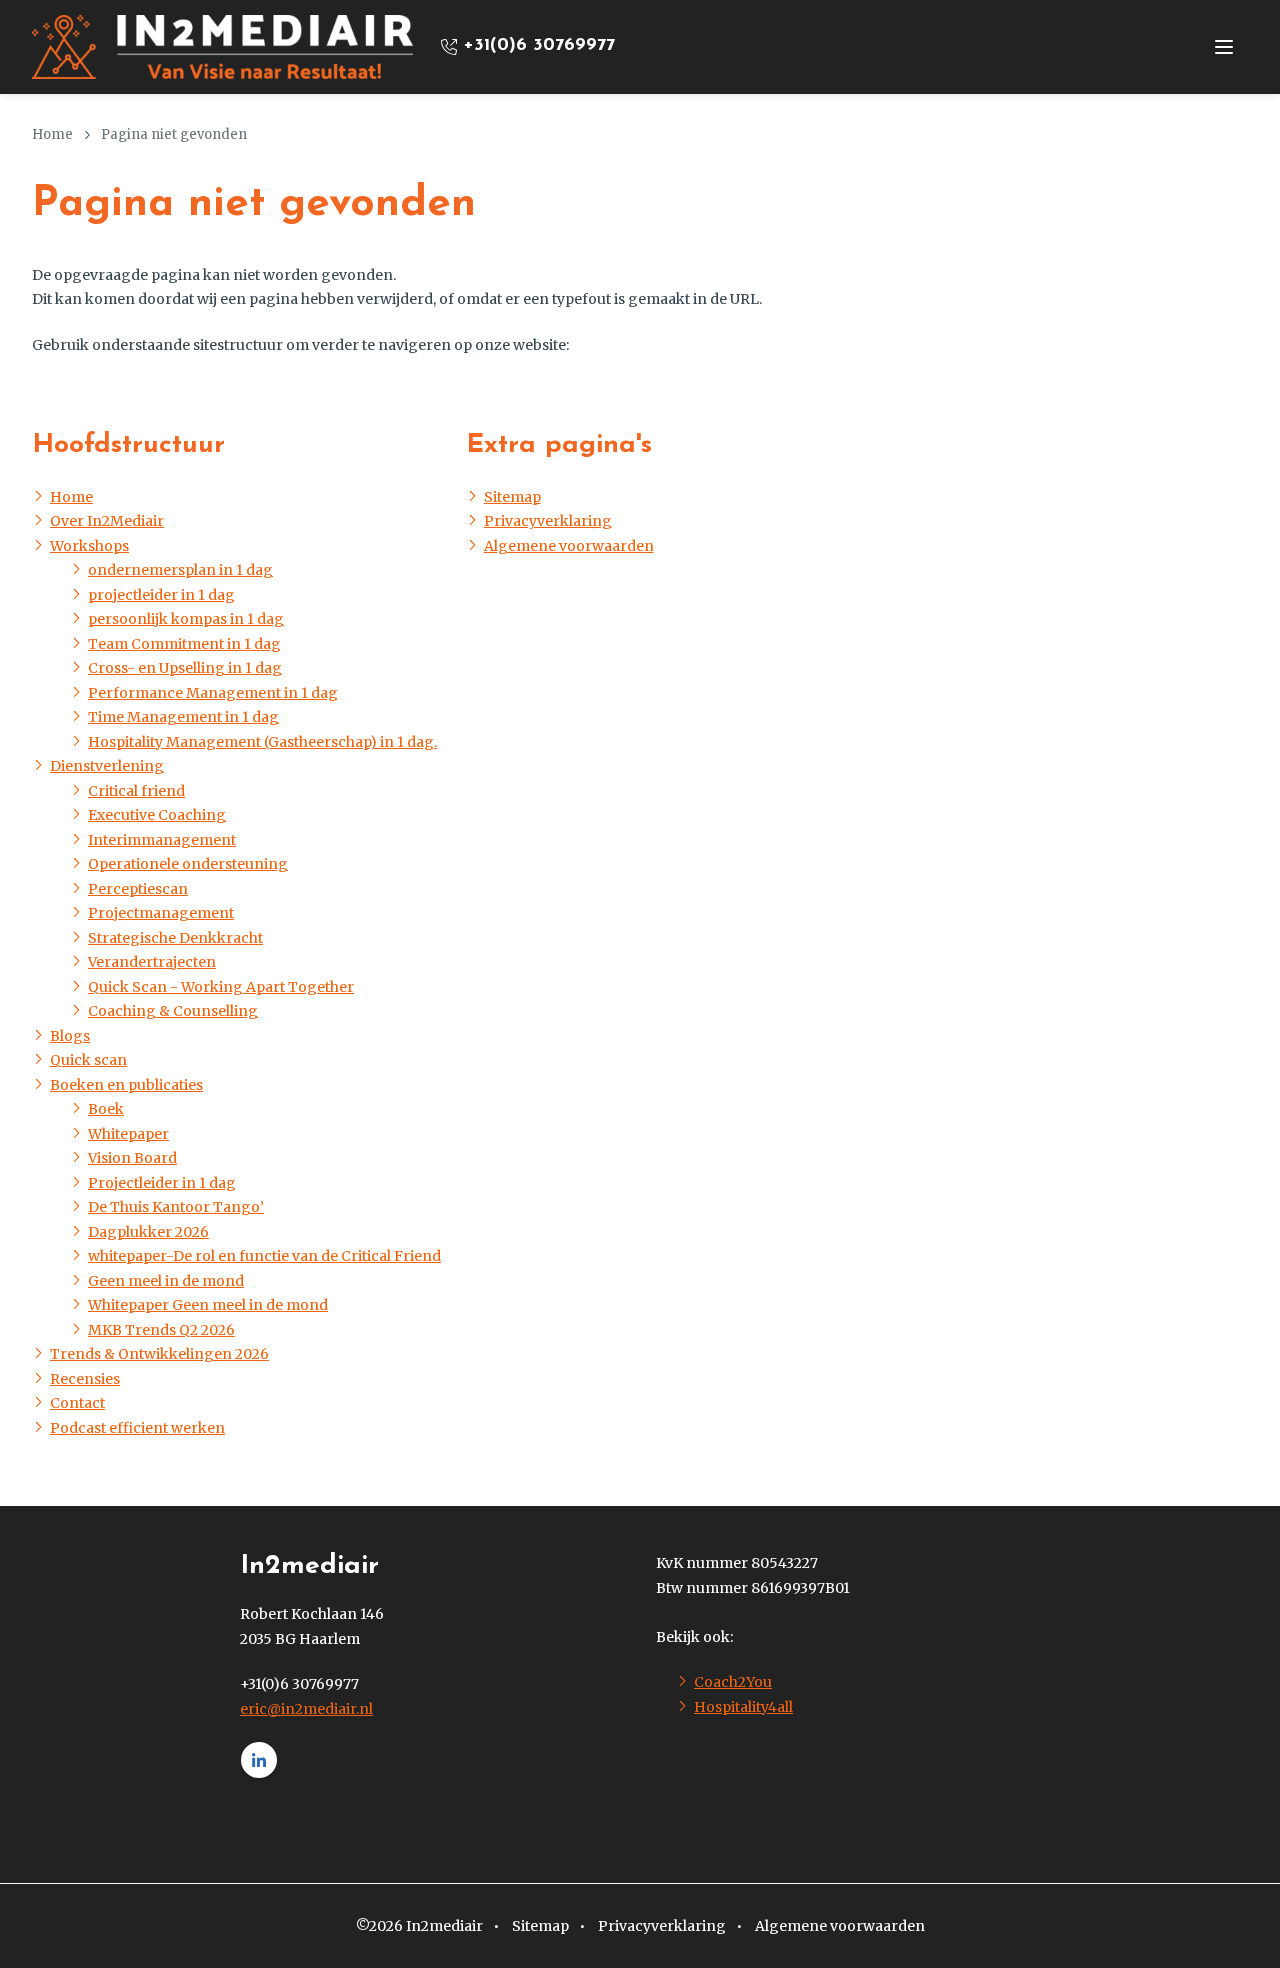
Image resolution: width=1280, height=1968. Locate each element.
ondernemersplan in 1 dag (180, 570)
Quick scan (88, 1060)
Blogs (70, 1036)
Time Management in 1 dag (183, 717)
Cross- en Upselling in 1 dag (185, 668)
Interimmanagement (162, 840)
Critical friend (136, 791)
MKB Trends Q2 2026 (161, 1330)
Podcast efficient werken (137, 1428)
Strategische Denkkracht (175, 938)
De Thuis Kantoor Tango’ (176, 1207)
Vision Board (132, 1158)
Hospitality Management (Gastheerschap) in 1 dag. (262, 742)
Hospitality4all (743, 1707)
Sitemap (512, 497)
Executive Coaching (157, 815)
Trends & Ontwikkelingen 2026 (159, 1354)
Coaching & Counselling (173, 1011)
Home (71, 497)
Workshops (89, 546)
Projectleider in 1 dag (162, 1183)
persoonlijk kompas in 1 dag (186, 619)
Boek (106, 1109)
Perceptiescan (138, 889)
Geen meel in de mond (166, 1281)
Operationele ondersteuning (188, 864)
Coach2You (733, 1682)
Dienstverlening (107, 766)
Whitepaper (128, 1134)
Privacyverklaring (548, 521)
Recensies (85, 1379)
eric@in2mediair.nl (306, 1709)
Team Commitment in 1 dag (184, 644)
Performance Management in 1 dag (213, 693)
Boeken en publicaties (126, 1085)
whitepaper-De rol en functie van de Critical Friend (264, 1256)
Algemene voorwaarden (569, 546)
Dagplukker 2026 (148, 1232)
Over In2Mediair (107, 521)
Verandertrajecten (152, 962)
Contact (77, 1403)
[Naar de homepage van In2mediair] (222, 47)
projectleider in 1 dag (161, 595)
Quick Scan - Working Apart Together (221, 987)
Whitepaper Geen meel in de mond (208, 1305)
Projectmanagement (161, 913)
